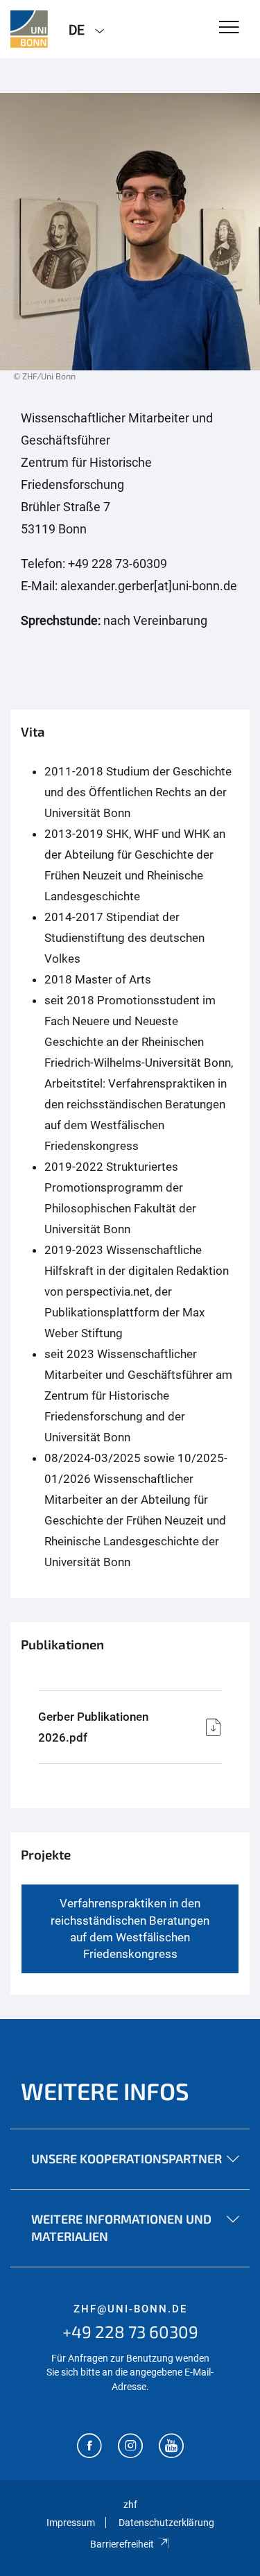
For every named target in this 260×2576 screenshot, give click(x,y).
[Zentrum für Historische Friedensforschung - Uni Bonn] (29, 29)
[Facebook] (89, 2447)
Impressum (71, 2523)
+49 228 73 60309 (130, 2332)
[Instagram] (130, 2447)
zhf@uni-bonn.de (130, 2309)
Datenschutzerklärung (166, 2523)
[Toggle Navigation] (229, 28)
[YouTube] (171, 2447)
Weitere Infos (105, 2091)
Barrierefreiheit (122, 2544)
